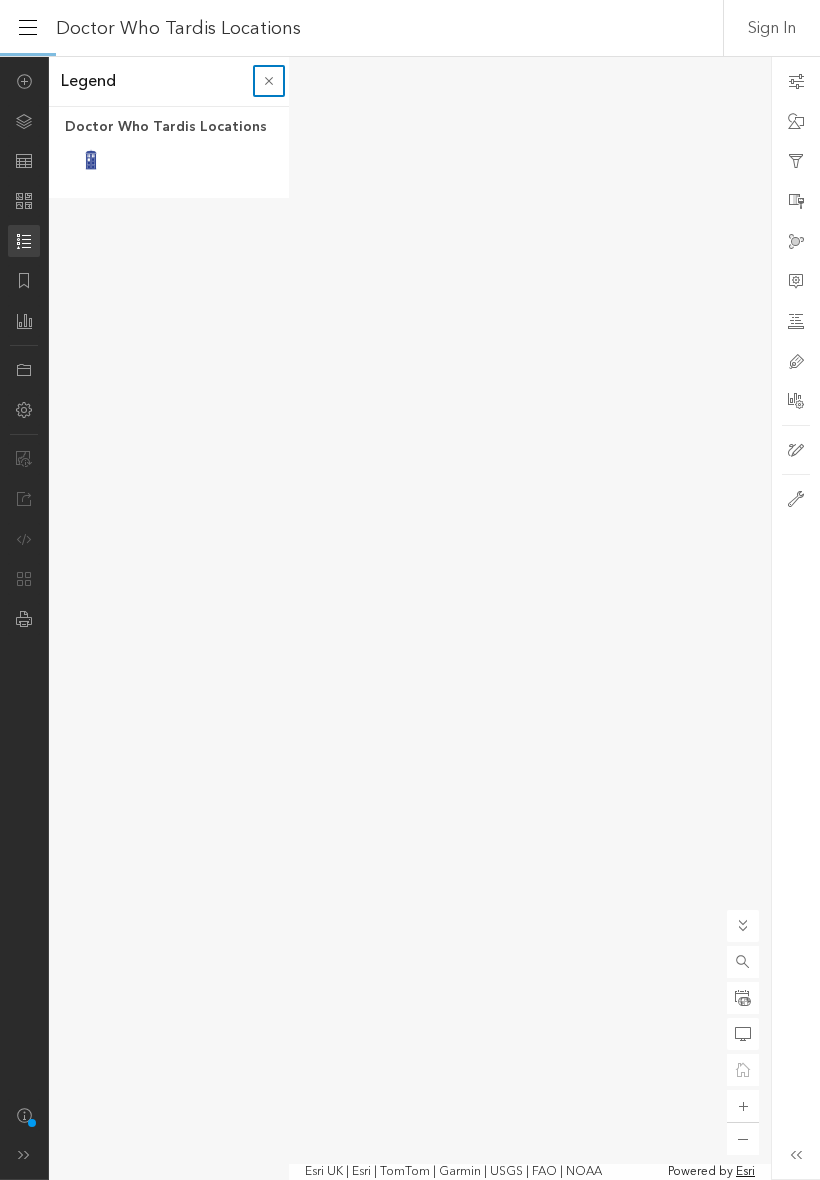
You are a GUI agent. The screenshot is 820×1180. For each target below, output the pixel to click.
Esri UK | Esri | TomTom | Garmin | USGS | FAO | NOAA (453, 1172)
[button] (743, 962)
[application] (410, 618)
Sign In (772, 28)
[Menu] (28, 28)
